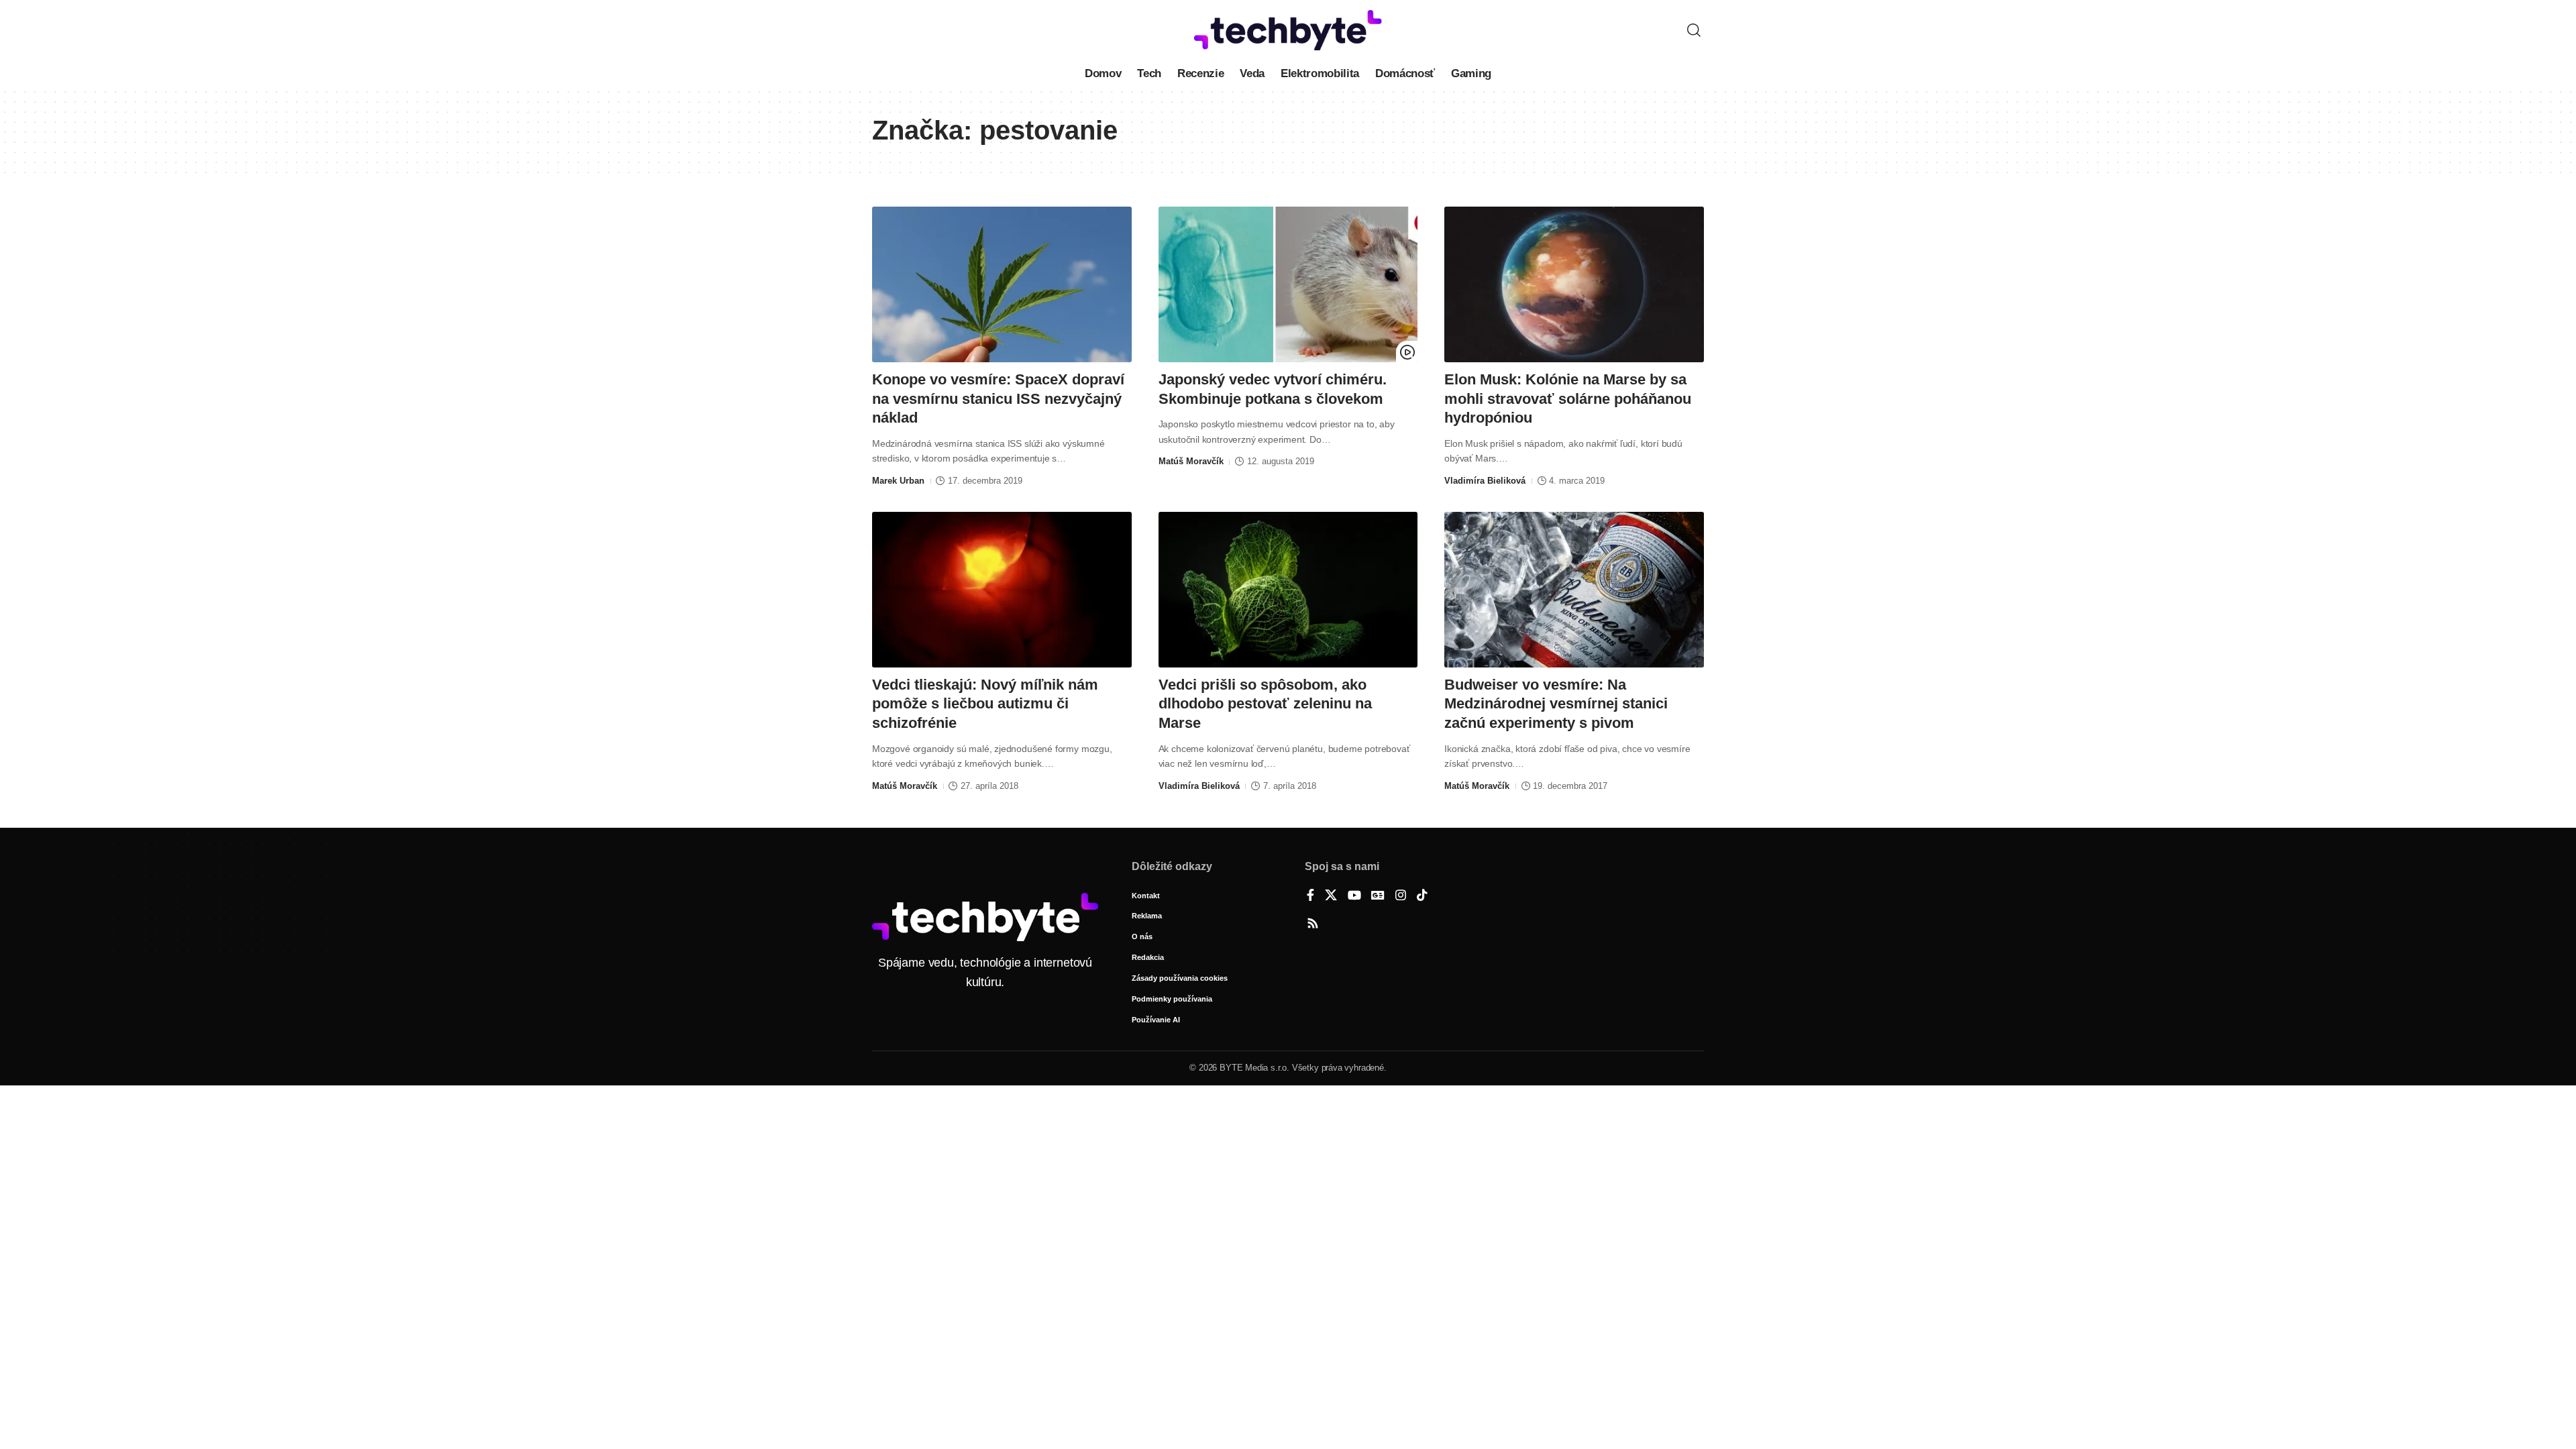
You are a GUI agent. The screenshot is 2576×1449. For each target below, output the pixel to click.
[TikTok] (1422, 896)
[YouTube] (1354, 896)
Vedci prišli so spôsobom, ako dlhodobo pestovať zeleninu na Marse (1265, 704)
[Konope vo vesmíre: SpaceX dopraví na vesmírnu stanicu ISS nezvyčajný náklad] (1002, 284)
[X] (1331, 896)
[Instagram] (1401, 896)
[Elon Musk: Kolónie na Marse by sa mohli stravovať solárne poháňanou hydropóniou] (1574, 284)
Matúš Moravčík (1191, 461)
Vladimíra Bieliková (1485, 481)
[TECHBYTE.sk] (1288, 30)
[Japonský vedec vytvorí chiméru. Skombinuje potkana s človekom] (1288, 284)
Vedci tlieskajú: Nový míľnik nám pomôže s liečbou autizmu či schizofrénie (985, 704)
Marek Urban (898, 481)
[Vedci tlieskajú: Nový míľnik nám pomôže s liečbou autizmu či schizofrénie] (1002, 590)
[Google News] (1378, 896)
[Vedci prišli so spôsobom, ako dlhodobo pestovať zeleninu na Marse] (1288, 590)
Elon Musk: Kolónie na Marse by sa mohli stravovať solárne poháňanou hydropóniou (1568, 398)
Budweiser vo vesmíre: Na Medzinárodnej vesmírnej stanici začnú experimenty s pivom (1556, 704)
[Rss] (1313, 924)
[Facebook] (1310, 896)
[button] (1694, 30)
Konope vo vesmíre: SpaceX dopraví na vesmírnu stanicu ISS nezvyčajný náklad (998, 398)
